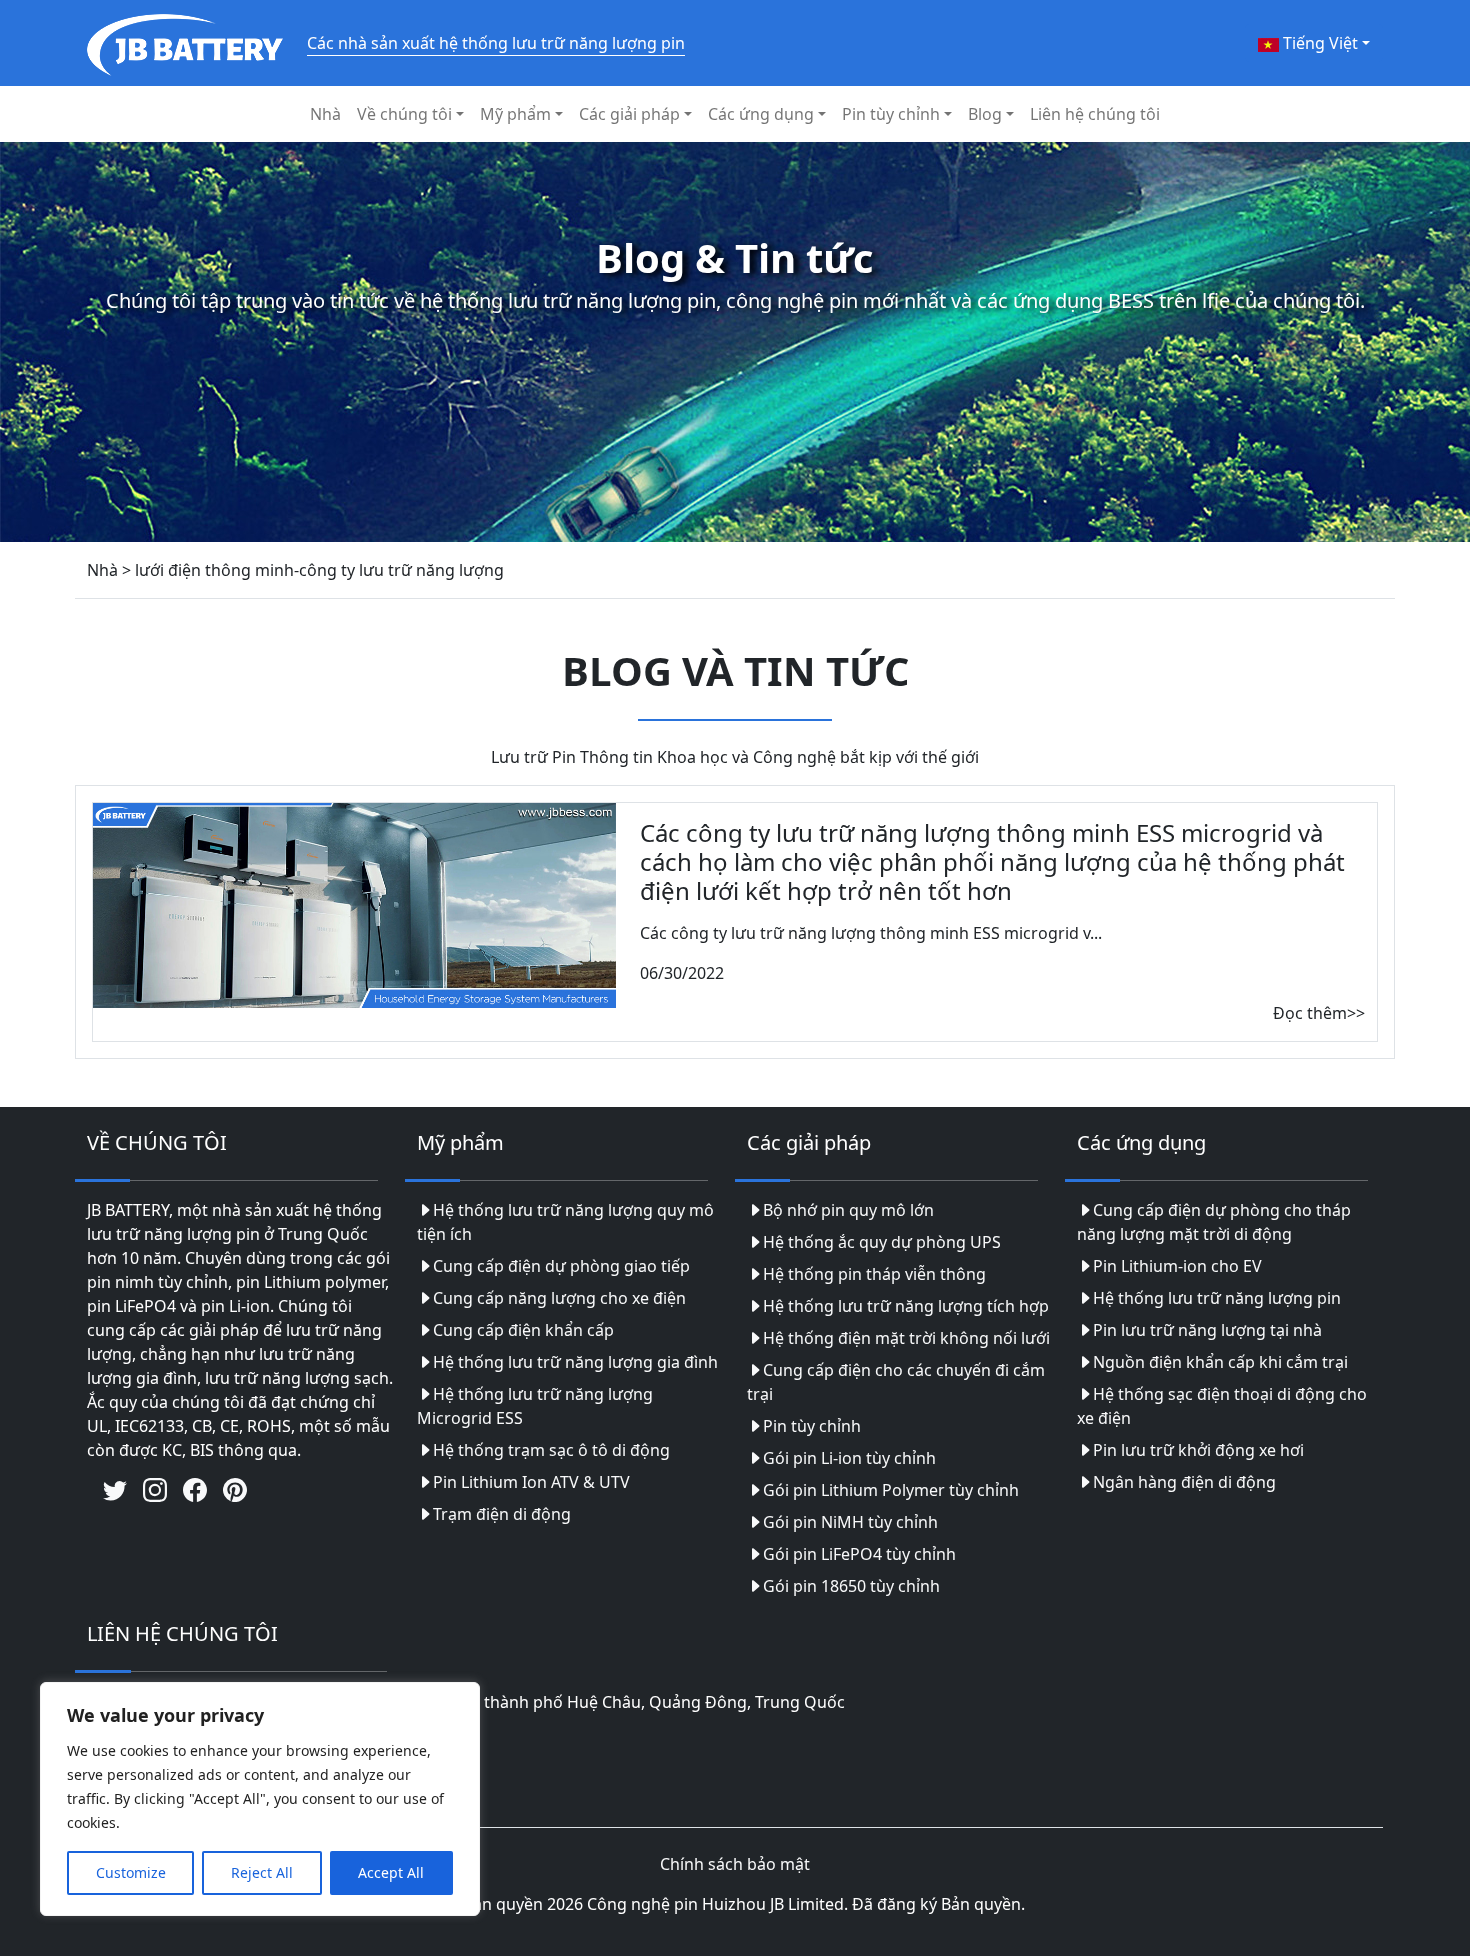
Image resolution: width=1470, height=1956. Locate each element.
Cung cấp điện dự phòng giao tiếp (561, 1266)
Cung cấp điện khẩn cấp (523, 1330)
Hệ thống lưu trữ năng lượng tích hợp (906, 1306)
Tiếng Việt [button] (1318, 43)
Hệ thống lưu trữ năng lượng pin (1217, 1298)
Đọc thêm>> (1319, 1013)
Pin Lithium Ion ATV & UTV (531, 1482)
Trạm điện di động (502, 1514)
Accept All (391, 1872)
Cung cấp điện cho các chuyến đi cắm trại (896, 1382)
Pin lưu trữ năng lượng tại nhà (1207, 1330)
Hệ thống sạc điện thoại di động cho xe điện (1222, 1406)
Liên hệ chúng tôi (1095, 114)
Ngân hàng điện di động (1184, 1482)
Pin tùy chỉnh (812, 1426)
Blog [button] (985, 114)
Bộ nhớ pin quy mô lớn (848, 1210)
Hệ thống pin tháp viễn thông (874, 1274)
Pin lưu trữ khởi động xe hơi (1198, 1450)
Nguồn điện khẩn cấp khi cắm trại (1220, 1362)
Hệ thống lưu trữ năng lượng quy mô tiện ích (565, 1222)
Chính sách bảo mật (735, 1864)
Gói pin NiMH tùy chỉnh (850, 1522)
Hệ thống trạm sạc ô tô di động (551, 1450)
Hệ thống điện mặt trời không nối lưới (906, 1338)
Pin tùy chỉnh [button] (891, 114)
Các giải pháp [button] (629, 114)
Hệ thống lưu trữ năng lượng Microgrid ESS (535, 1406)
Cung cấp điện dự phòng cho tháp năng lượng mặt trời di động (1214, 1222)
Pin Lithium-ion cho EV (1177, 1266)
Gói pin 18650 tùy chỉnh (851, 1586)
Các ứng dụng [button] (761, 114)
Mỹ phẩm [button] (515, 114)
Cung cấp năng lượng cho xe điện (559, 1298)
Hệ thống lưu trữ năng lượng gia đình (575, 1362)
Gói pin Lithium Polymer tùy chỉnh (891, 1490)
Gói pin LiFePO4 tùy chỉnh (859, 1554)
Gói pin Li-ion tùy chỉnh (849, 1458)
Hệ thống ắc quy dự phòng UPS (882, 1242)
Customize (131, 1872)
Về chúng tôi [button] (404, 114)
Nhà (325, 114)
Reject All (262, 1872)
